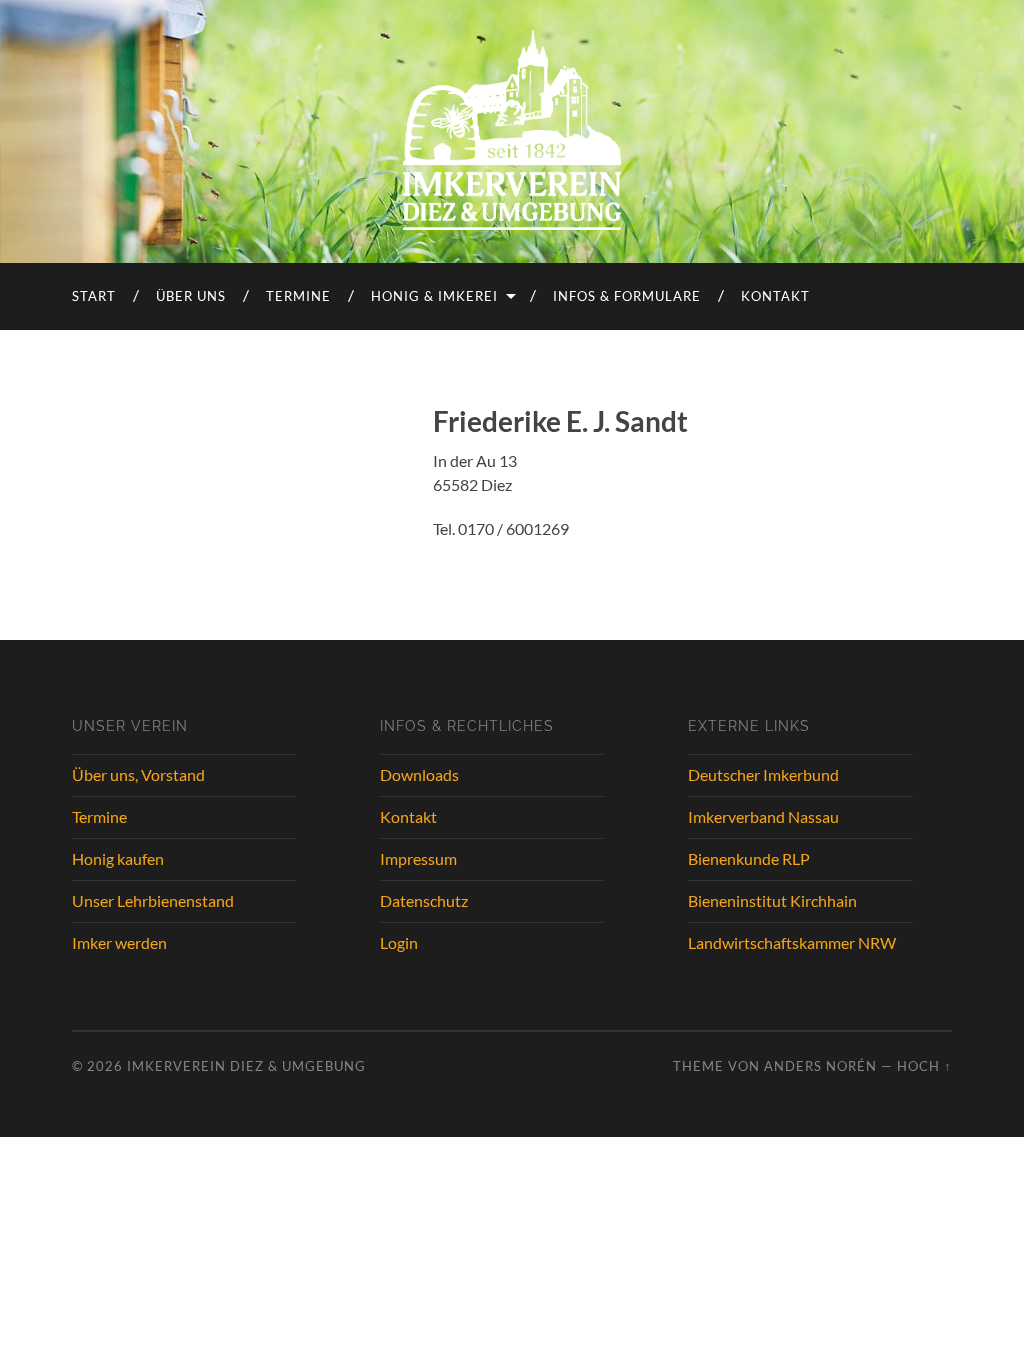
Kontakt (775, 296)
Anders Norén (820, 1066)
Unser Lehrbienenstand (153, 900)
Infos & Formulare (627, 296)
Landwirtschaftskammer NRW (792, 942)
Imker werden (119, 942)
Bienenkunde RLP (749, 858)
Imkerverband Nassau (763, 816)
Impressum (418, 858)
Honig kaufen (118, 858)
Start (94, 296)
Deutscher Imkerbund (763, 774)
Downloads (419, 774)
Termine (298, 296)
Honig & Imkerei (434, 296)
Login (399, 942)
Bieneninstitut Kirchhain (772, 900)
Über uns (191, 296)
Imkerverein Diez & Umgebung (246, 1066)
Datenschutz (424, 900)
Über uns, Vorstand (138, 774)
